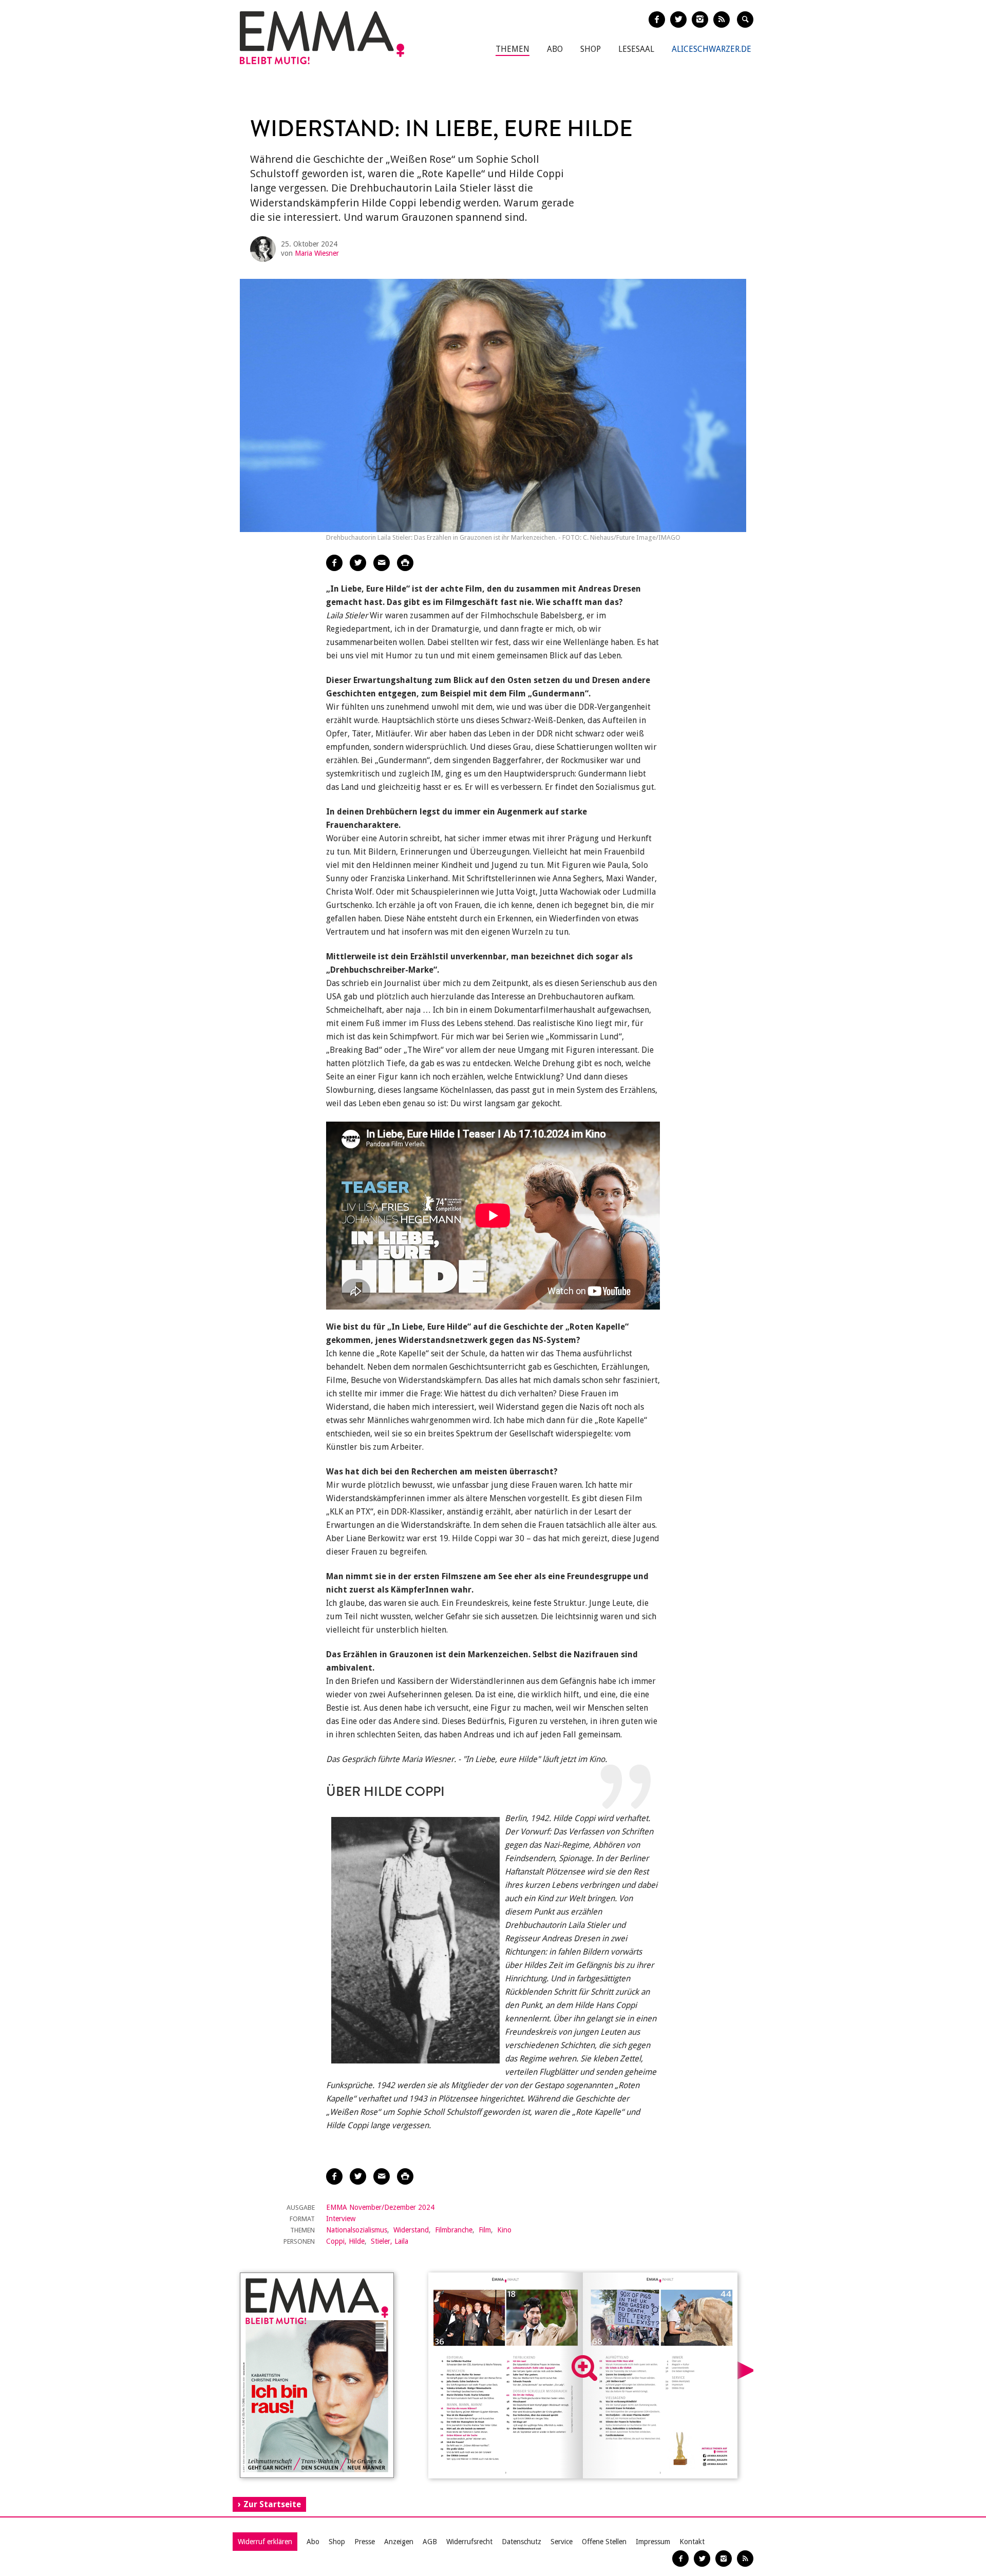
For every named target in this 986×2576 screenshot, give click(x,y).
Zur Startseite (272, 2504)
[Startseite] (322, 38)
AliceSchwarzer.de (712, 49)
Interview (341, 2219)
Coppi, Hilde (345, 2241)
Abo (555, 49)
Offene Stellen (604, 2542)
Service (562, 2542)
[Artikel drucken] (405, 563)
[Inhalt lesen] (584, 2368)
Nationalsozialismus (357, 2230)
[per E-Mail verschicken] (382, 563)
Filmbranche (454, 2230)
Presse (365, 2542)
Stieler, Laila (390, 2241)
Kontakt (692, 2542)
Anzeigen (399, 2542)
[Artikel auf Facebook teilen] (334, 563)
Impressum (653, 2542)
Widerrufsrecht (469, 2542)
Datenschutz (522, 2542)
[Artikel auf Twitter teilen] (358, 563)
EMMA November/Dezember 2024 (380, 2207)
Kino (504, 2230)
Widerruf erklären (265, 2542)
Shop (591, 49)
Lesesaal (636, 49)
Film (485, 2230)
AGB (430, 2542)
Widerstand (411, 2230)
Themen (513, 49)
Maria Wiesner (317, 253)
